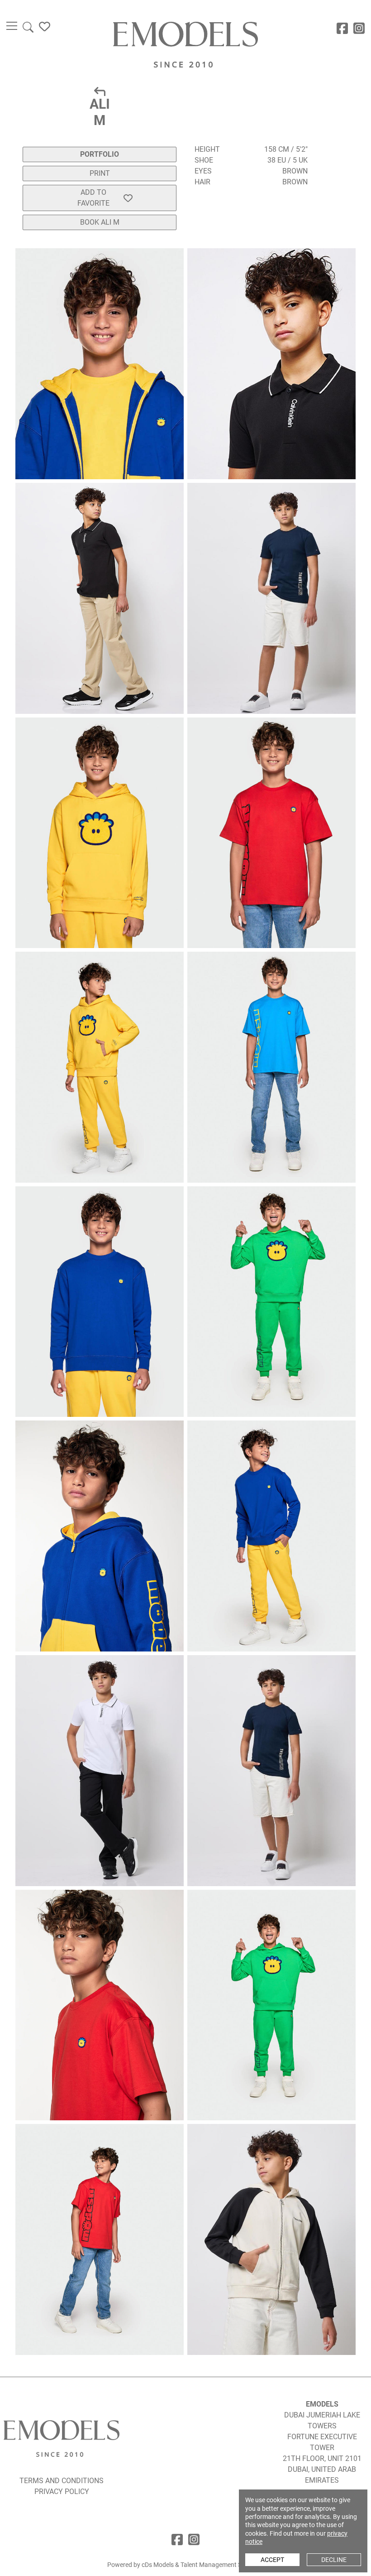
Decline (334, 2560)
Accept (272, 2560)
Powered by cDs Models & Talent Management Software (185, 2565)
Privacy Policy (62, 2492)
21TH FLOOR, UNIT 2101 (322, 2458)
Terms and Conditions (62, 2481)
